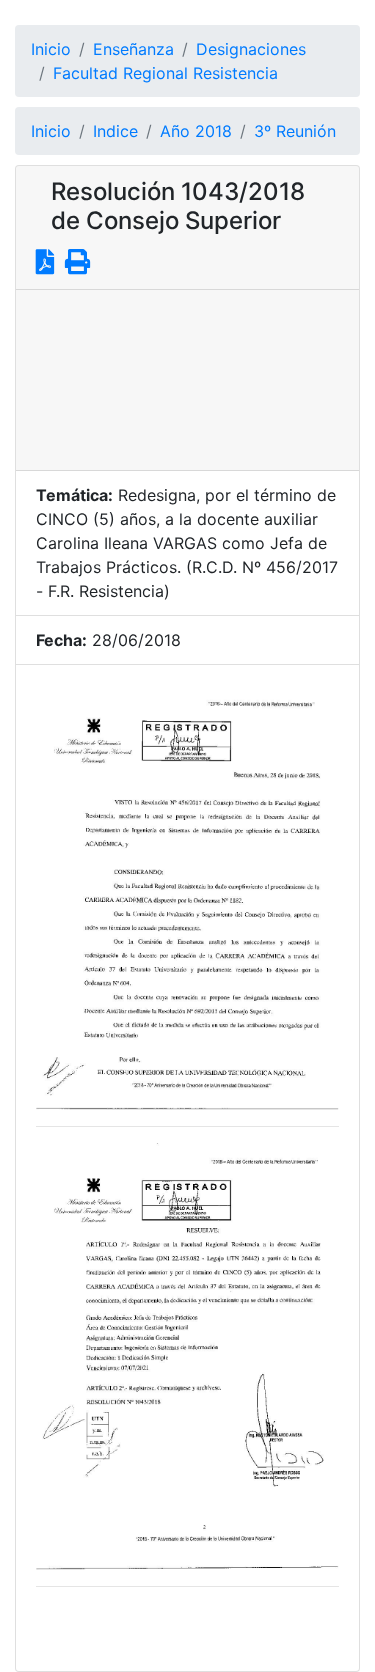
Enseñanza (133, 49)
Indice (115, 131)
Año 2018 (196, 131)
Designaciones (251, 49)
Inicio (51, 49)
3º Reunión (295, 131)
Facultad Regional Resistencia (165, 73)
